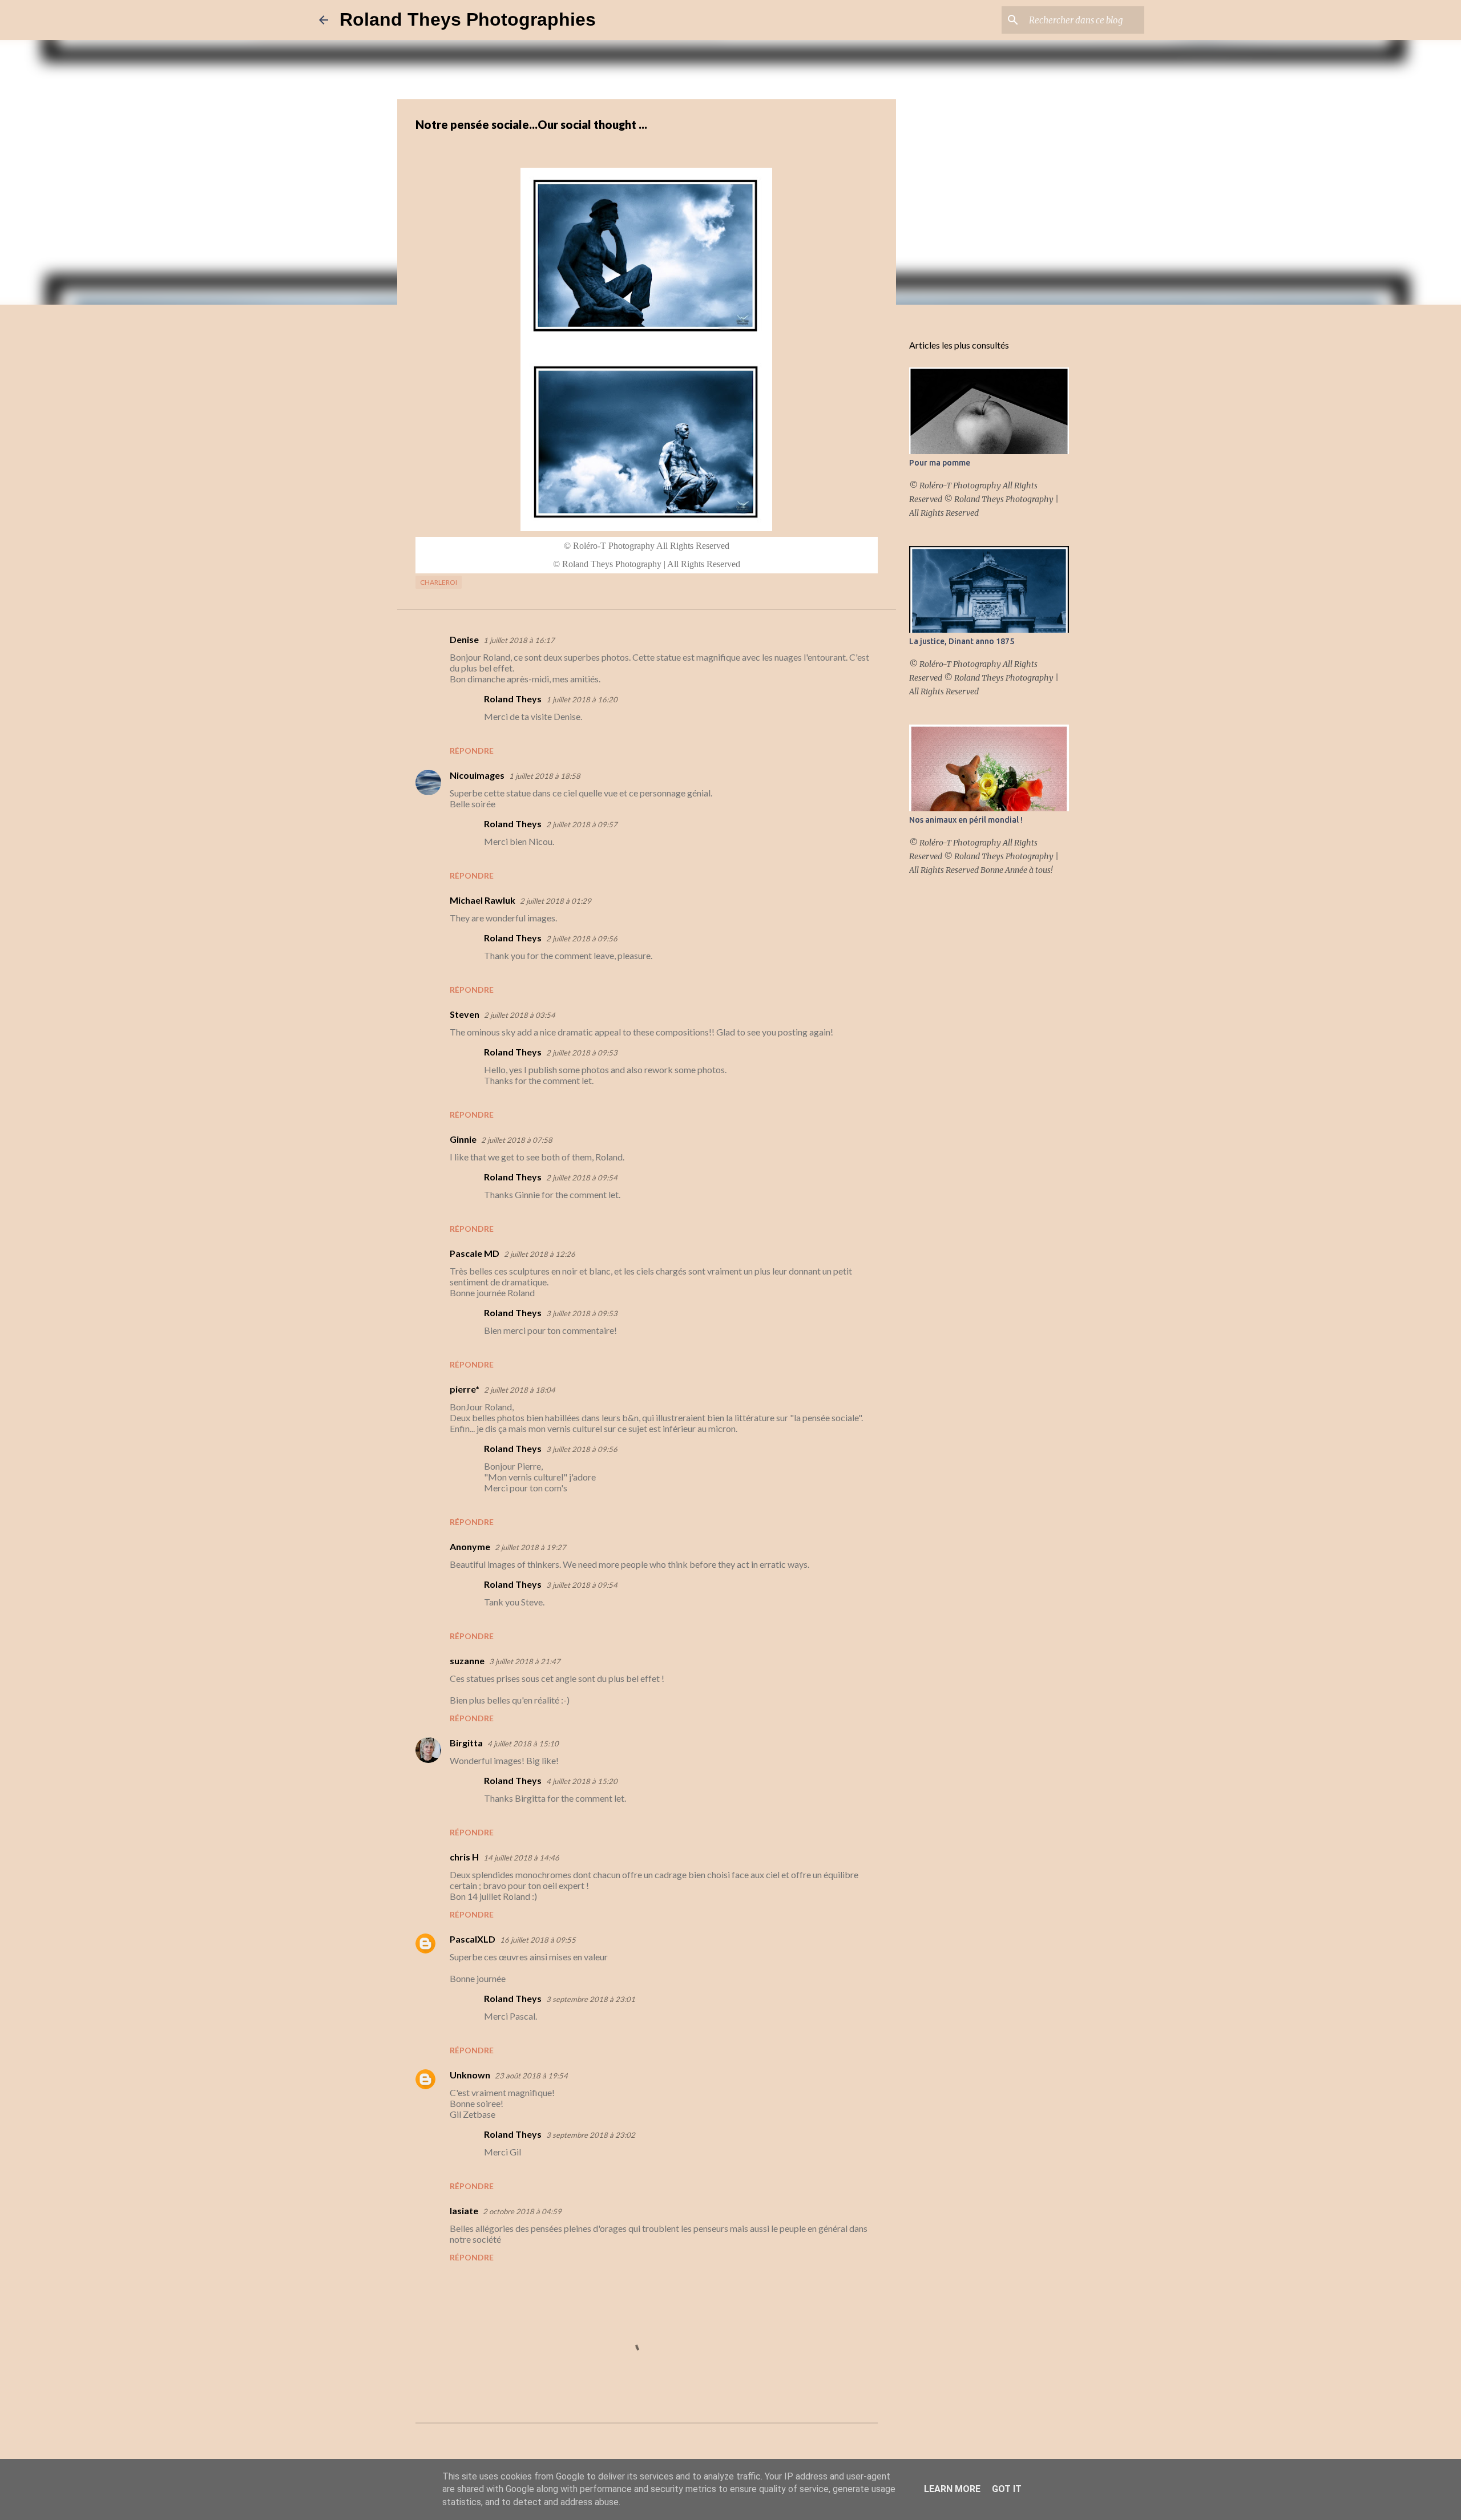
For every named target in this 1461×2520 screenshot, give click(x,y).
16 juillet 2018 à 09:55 (538, 1940)
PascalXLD (473, 1939)
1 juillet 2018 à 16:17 (519, 640)
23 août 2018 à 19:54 (531, 2076)
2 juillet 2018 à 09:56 (582, 939)
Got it (1007, 2489)
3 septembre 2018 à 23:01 (591, 1999)
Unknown (470, 2075)
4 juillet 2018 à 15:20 (582, 1781)
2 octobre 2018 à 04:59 (522, 2211)
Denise (464, 639)
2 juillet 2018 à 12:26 (540, 1254)
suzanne (467, 1661)
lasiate (464, 2210)
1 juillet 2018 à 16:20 (582, 699)
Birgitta (466, 1743)
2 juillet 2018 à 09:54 (582, 1178)
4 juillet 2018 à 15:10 (523, 1744)
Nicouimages (477, 775)
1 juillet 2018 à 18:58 (545, 776)
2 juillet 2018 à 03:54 (520, 1015)
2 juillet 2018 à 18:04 (520, 1390)
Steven (465, 1014)
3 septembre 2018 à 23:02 (591, 2135)
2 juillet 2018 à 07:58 (517, 1140)
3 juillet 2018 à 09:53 (582, 1313)
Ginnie (463, 1139)
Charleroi (439, 582)
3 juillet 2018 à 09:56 (582, 1449)
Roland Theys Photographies (468, 19)
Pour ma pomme (940, 463)
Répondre (472, 751)
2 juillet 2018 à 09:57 (582, 824)
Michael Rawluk (483, 900)
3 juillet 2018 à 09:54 (582, 1585)
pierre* (465, 1389)
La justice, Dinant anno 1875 (962, 641)
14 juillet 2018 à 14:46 (521, 1858)
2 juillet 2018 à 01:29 (556, 901)
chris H (464, 1857)
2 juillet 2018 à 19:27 (530, 1547)
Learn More (952, 2489)
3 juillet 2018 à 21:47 (525, 1661)
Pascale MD (475, 1253)
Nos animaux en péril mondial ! (966, 820)
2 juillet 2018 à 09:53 (582, 1053)
